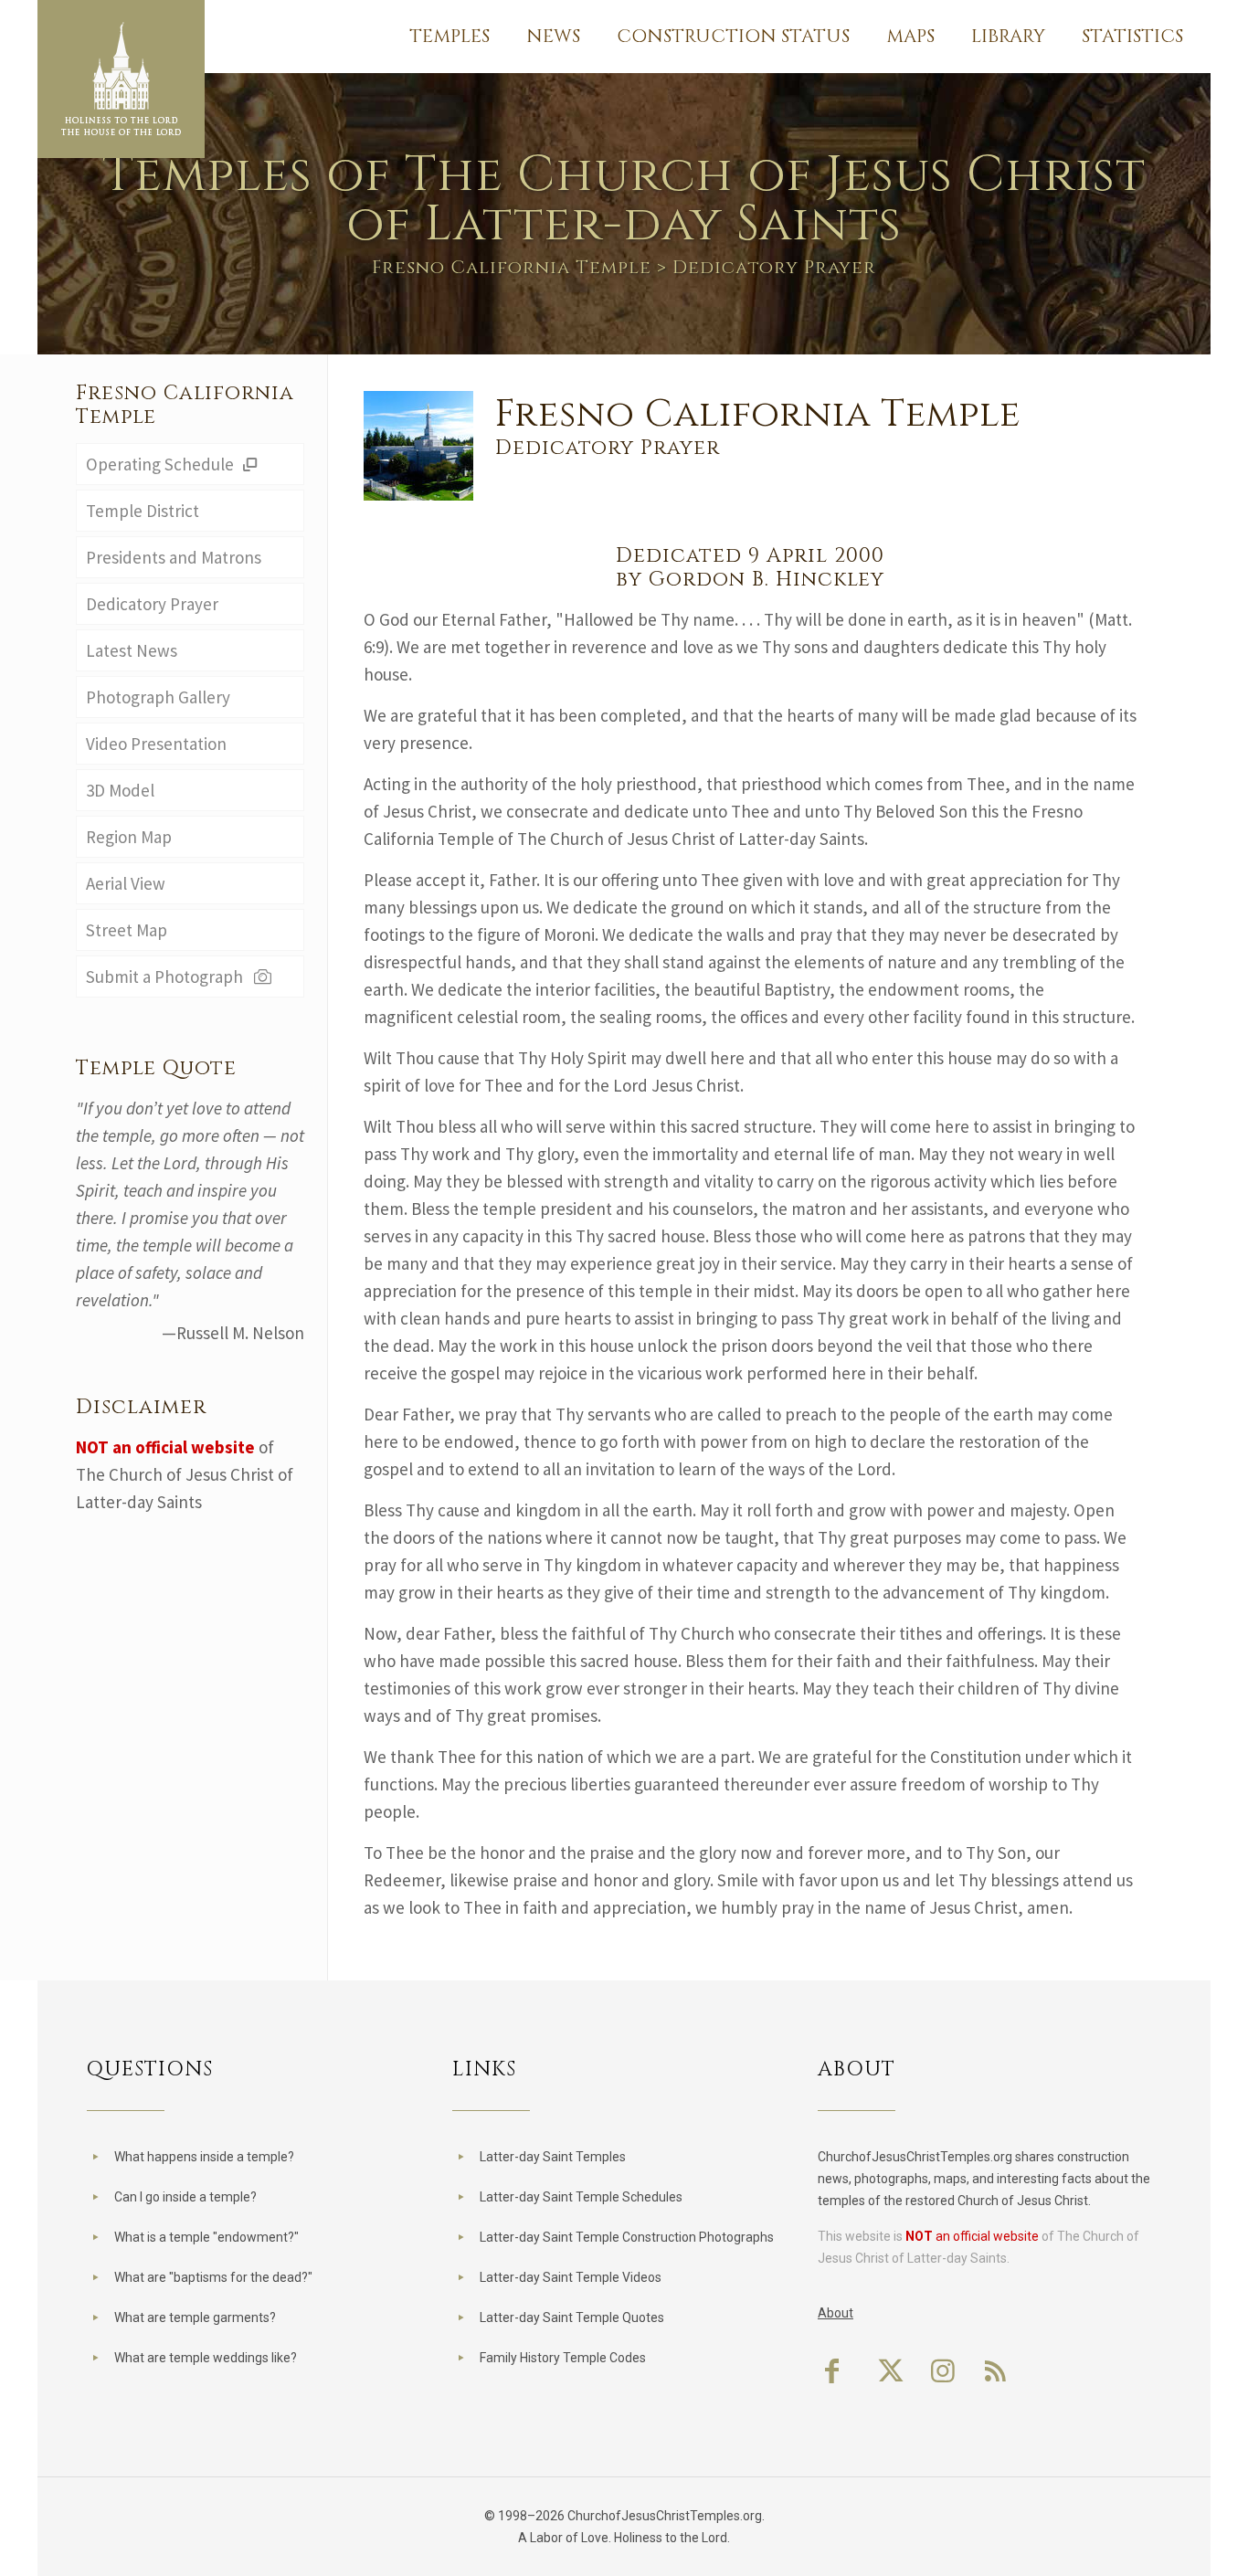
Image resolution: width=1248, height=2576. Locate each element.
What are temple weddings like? (206, 2358)
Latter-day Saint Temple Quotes (572, 2317)
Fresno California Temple (512, 267)
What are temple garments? (195, 2317)
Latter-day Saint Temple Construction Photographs (627, 2237)
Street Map (127, 930)
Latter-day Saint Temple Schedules (581, 2197)
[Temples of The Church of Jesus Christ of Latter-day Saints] (121, 79)
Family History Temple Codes (563, 2358)
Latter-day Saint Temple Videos (571, 2277)
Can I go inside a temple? (185, 2197)
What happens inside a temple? (204, 2157)
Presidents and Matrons (174, 557)
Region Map (129, 837)
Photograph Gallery (158, 697)
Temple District (143, 511)
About (836, 2313)
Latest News (132, 650)
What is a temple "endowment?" (206, 2237)
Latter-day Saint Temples (553, 2157)
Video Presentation (156, 744)
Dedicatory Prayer (152, 604)
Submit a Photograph (168, 977)
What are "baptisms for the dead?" (213, 2277)
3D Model (120, 790)
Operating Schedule (162, 464)
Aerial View (126, 883)
